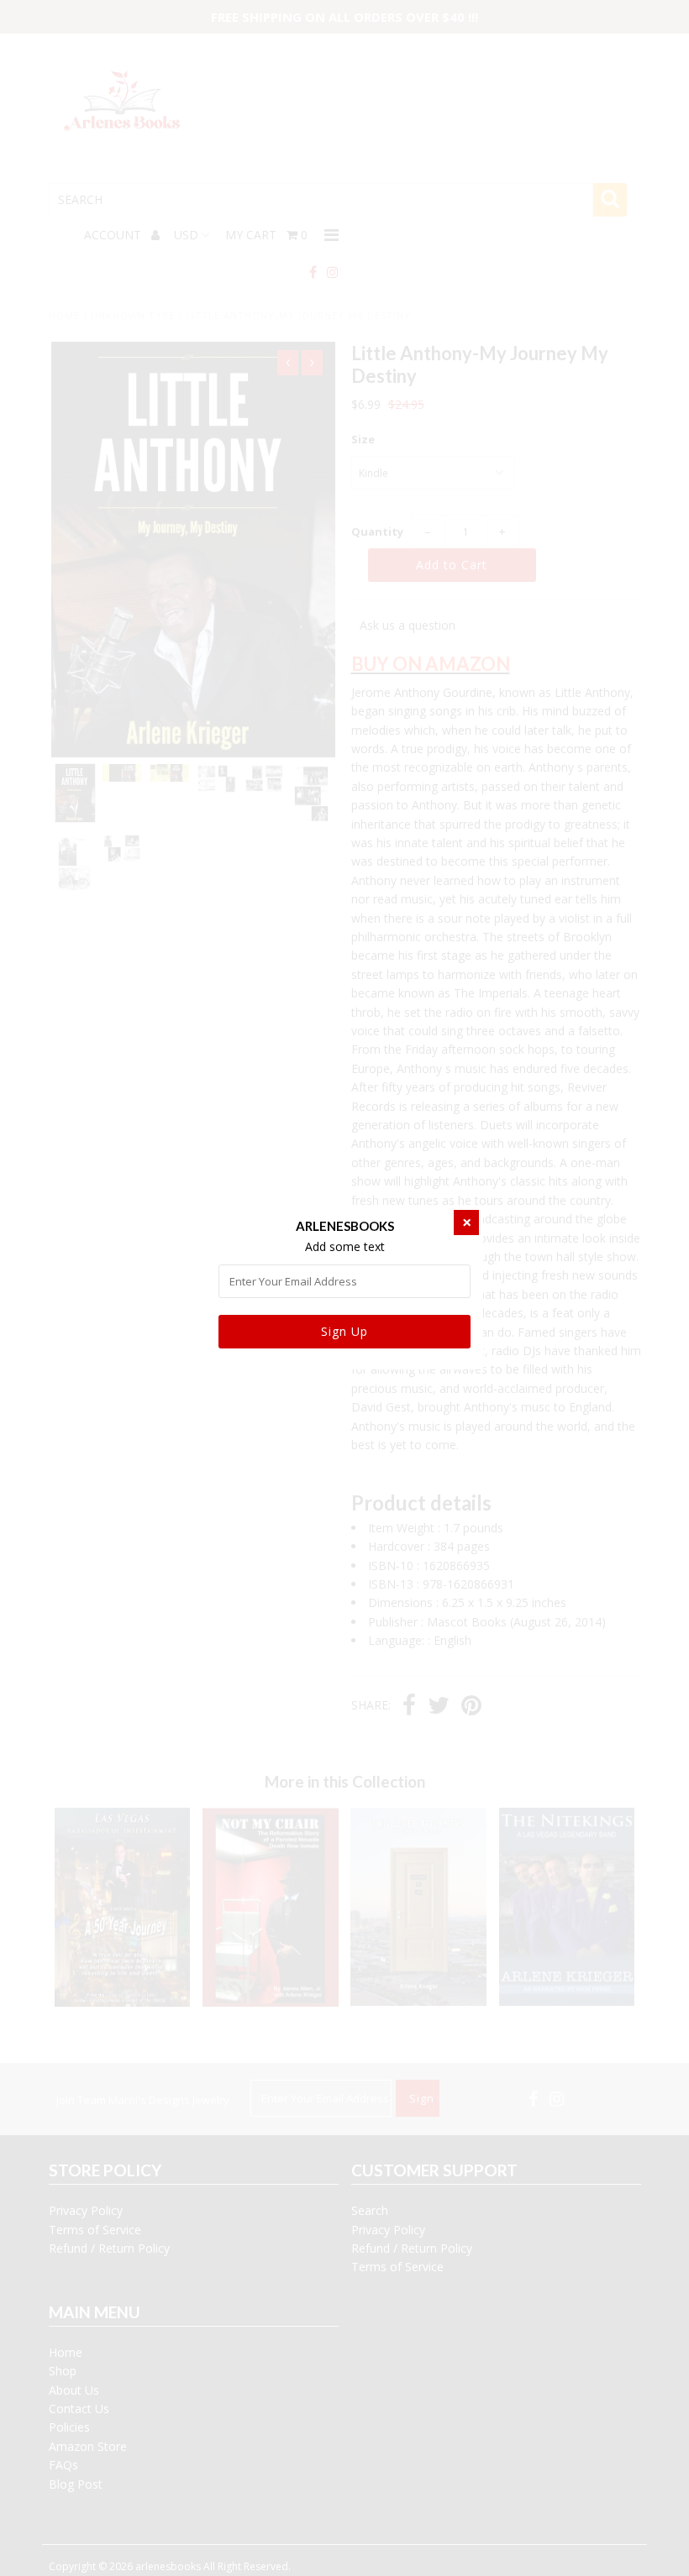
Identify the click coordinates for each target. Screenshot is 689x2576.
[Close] (466, 1223)
